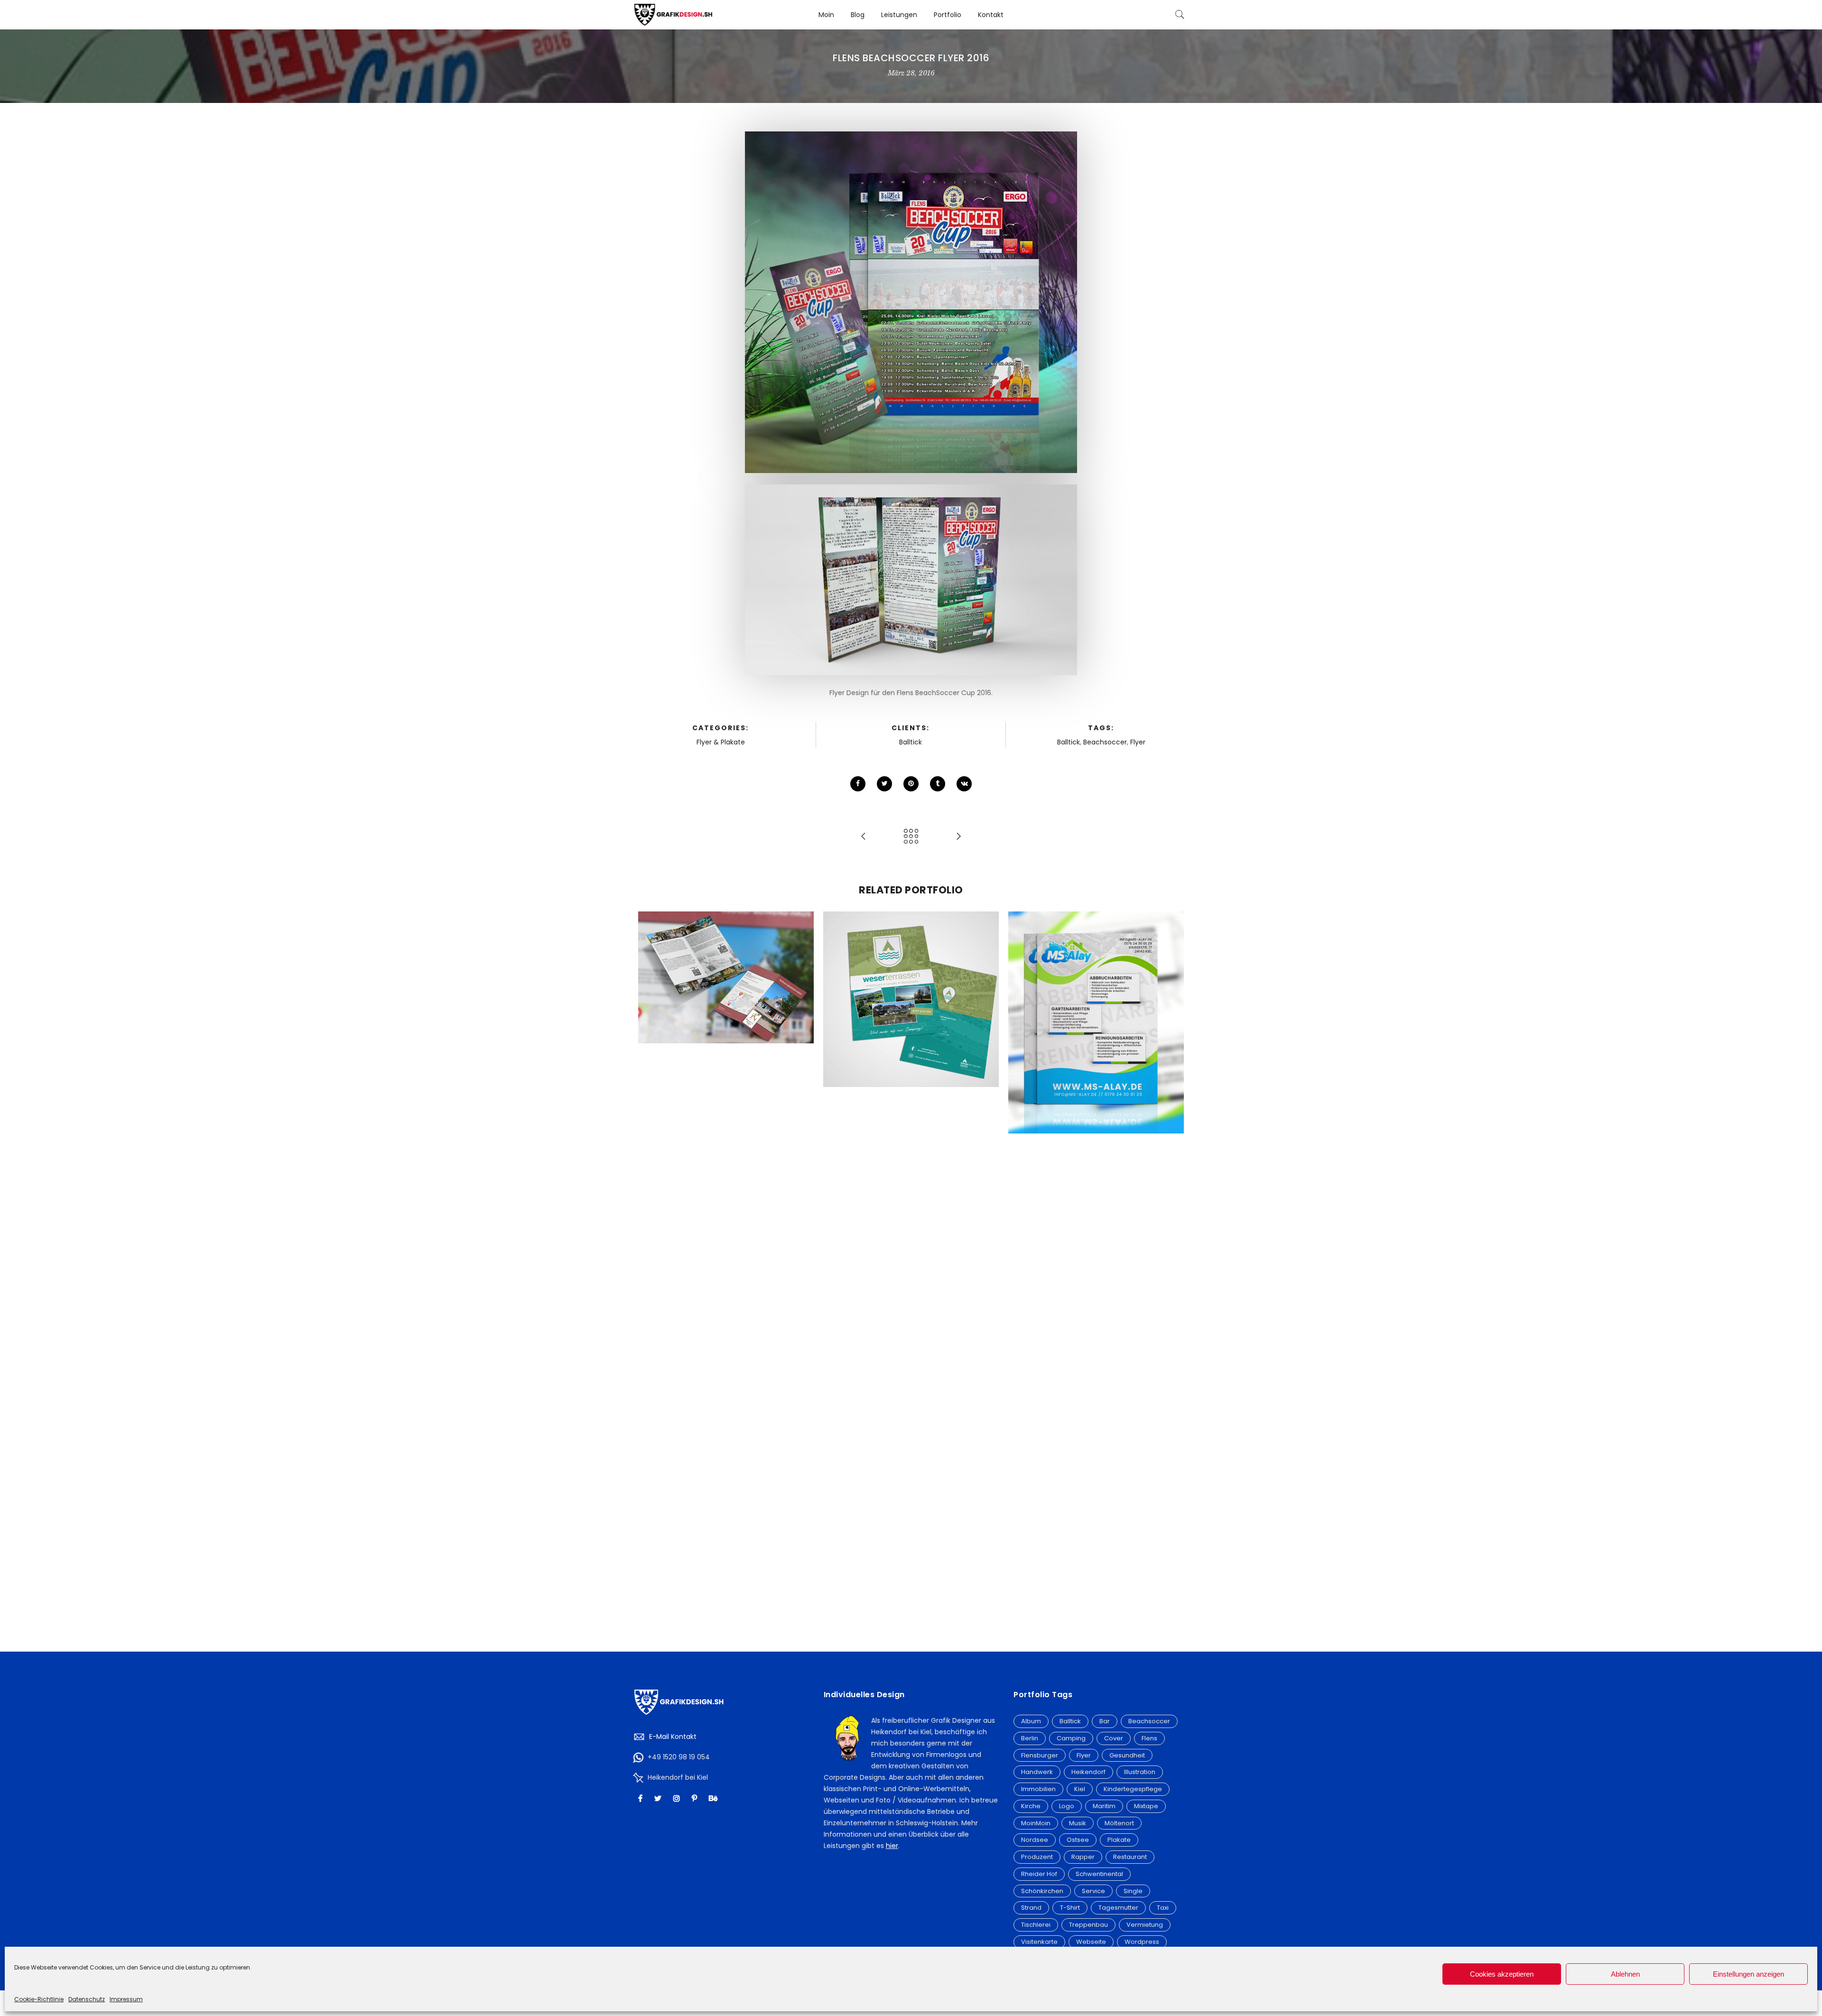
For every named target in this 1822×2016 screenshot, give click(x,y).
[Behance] (714, 1798)
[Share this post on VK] (964, 784)
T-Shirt (1070, 1908)
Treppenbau (1088, 1925)
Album (1031, 1721)
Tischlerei (1036, 1925)
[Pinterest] (696, 1798)
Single (1133, 1891)
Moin (826, 15)
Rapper (1083, 1857)
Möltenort (1119, 1823)
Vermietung (1145, 1925)
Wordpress (1142, 1942)
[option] (726, 977)
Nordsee (1035, 1840)
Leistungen (899, 15)
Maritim (1104, 1806)
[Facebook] (641, 1798)
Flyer (1138, 742)
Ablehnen (1625, 1974)
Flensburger (1040, 1755)
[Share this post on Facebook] (858, 784)
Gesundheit (1127, 1755)
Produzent (1037, 1857)
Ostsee (1078, 1840)
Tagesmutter (1118, 1908)
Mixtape (1146, 1806)
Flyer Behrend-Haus (726, 957)
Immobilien (1038, 1789)
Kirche (1031, 1806)
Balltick (911, 742)
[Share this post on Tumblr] (938, 784)
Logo (1067, 1806)
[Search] (1180, 15)
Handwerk (1037, 1772)
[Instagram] (678, 1798)
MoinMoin (1036, 1823)
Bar (1105, 1721)
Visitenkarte (1039, 1942)
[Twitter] (659, 1798)
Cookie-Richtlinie (39, 1999)
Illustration (1140, 1772)
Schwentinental (1099, 1874)
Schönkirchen (1042, 1891)
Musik (1078, 1823)
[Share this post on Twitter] (884, 784)
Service (1093, 1891)
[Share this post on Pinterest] (911, 784)
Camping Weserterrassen (911, 979)
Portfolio (948, 15)
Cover (1114, 1738)
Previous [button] (650, 1267)
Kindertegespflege (1133, 1789)
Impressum (126, 1999)
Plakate (1119, 1840)
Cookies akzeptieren (1502, 1974)
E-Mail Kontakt (673, 1737)
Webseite (1091, 1942)
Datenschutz (87, 1999)
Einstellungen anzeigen (1748, 1974)
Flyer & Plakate (721, 742)
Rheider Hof (1039, 1874)
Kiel (1080, 1789)
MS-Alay (1096, 1002)
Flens (1149, 1738)
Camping (1071, 1738)
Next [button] (1172, 1267)
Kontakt (991, 15)
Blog (858, 15)
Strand (1031, 1908)
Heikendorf (1088, 1772)
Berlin (1030, 1738)
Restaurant (1130, 1857)
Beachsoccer (1105, 742)
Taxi (1163, 1908)
